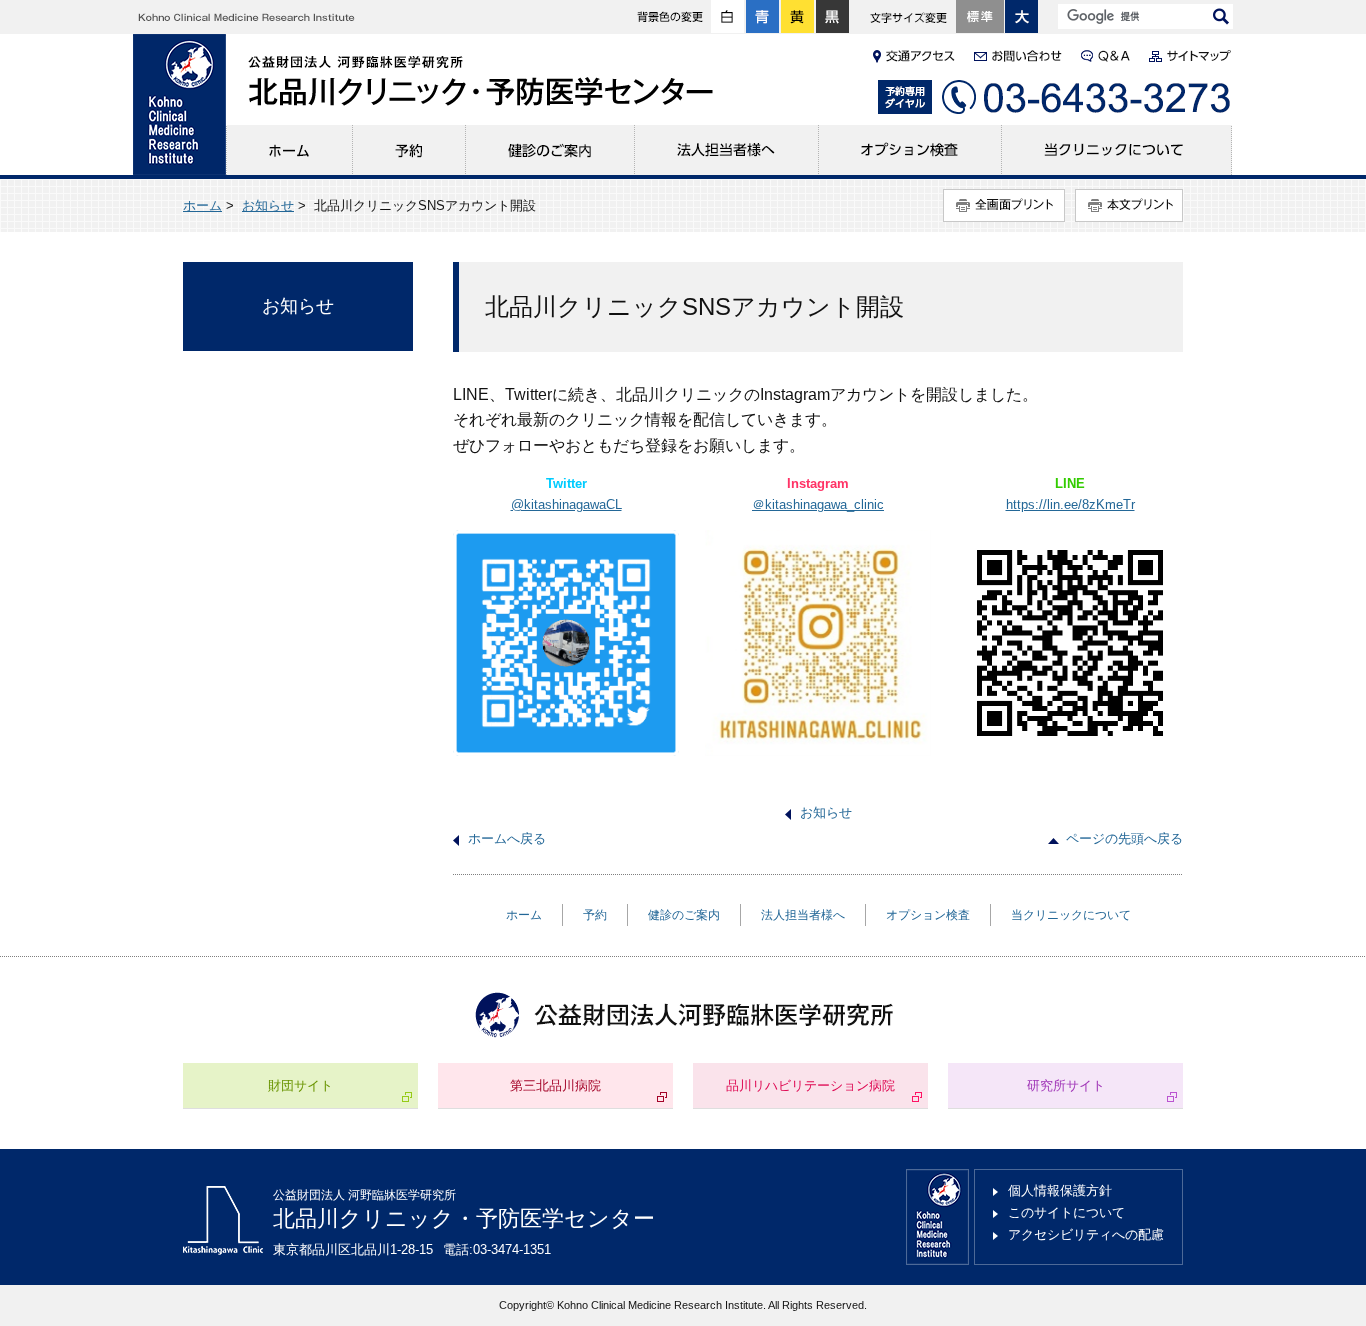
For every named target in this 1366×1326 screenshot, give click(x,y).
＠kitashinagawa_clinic (818, 504)
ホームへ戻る (507, 838)
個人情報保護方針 (1060, 1190)
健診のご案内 (550, 150)
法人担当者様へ (727, 150)
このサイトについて (1066, 1212)
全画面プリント (1004, 205)
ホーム (289, 150)
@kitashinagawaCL (566, 504)
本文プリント (1129, 205)
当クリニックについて (1117, 150)
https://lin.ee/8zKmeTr (1070, 504)
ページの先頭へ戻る (1124, 838)
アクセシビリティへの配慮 (1086, 1234)
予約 (409, 150)
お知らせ (268, 205)
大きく (1021, 17)
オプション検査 (910, 150)
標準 (980, 17)
